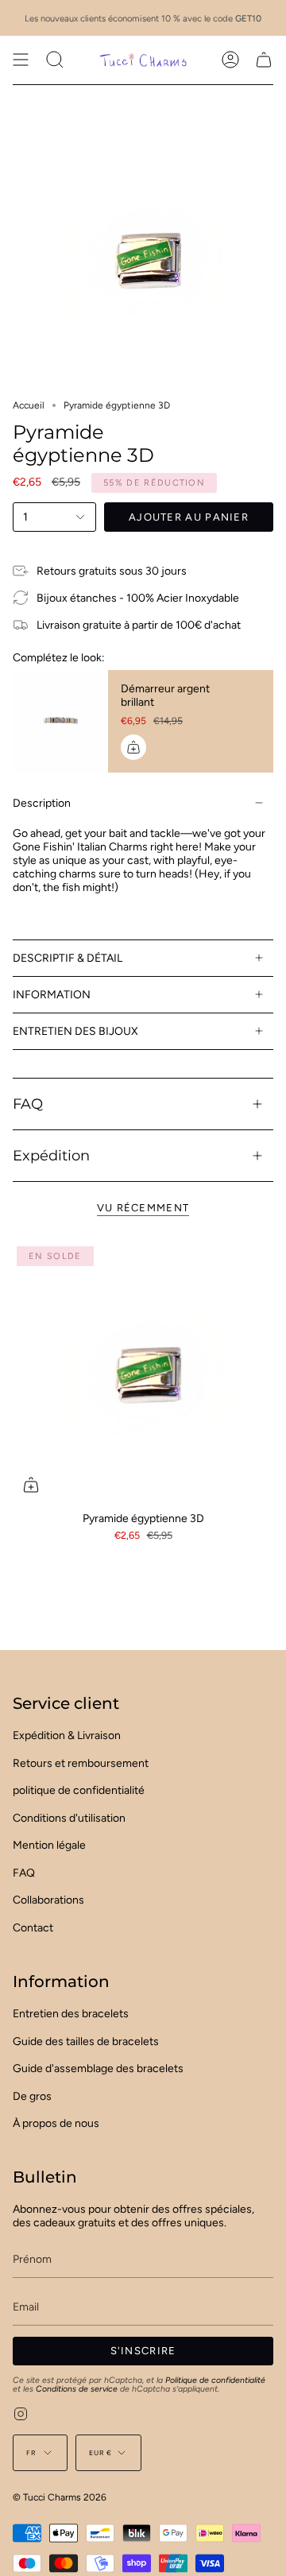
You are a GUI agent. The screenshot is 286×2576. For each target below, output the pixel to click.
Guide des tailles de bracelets (86, 2041)
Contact (33, 1928)
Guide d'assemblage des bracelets (98, 2069)
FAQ (28, 1104)
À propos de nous (56, 2123)
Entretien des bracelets (71, 2014)
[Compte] (230, 60)
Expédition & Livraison (67, 1735)
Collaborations (48, 1900)
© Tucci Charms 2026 (60, 2497)
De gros (32, 2096)
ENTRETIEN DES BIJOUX (75, 1031)
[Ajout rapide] (31, 1485)
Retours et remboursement (81, 1763)
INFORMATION (52, 995)
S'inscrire (143, 2351)
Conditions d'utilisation (69, 1818)
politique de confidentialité (79, 1790)
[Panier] (264, 60)
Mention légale (49, 1845)
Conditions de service (77, 2389)
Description (42, 803)
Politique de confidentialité (215, 2380)
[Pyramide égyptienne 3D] (143, 1373)
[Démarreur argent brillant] (60, 721)
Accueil (29, 405)
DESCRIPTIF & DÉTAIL (68, 958)
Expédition (51, 1155)
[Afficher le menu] (21, 60)
